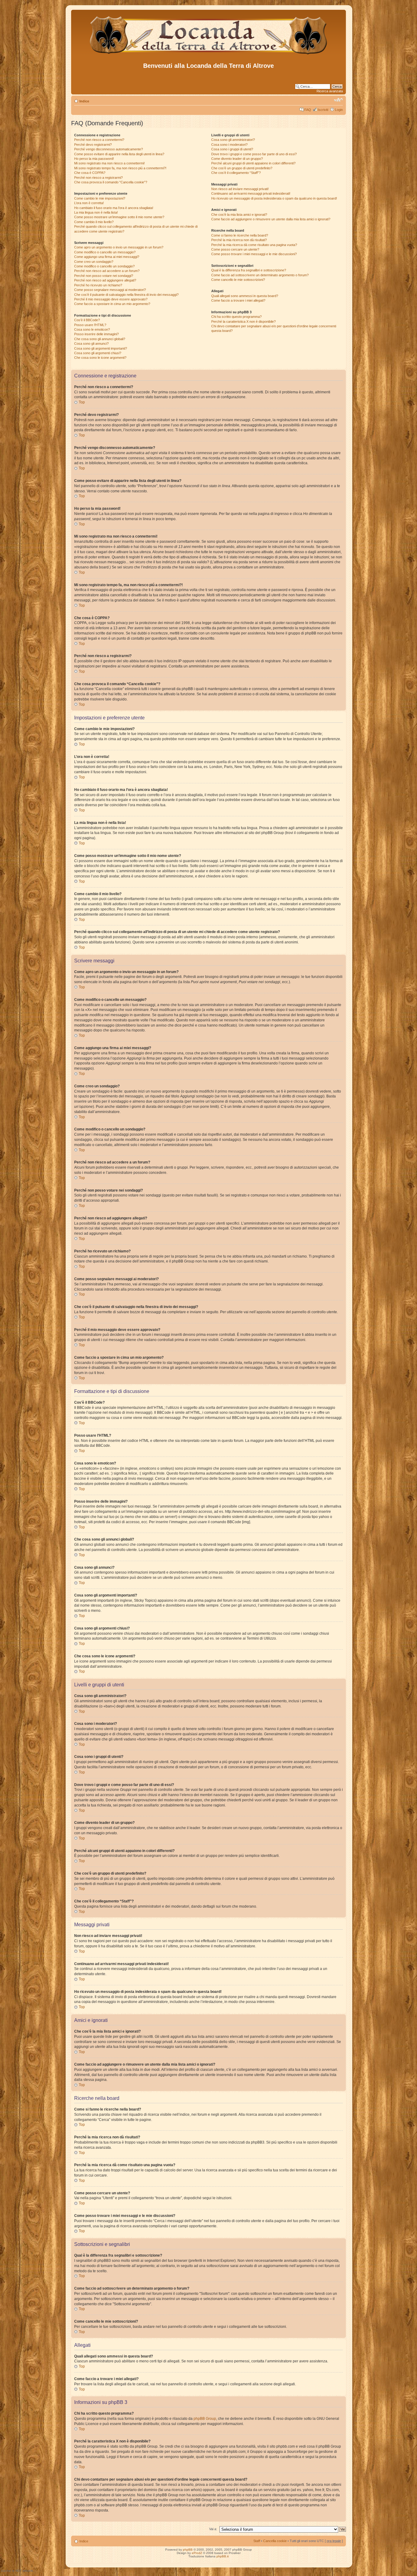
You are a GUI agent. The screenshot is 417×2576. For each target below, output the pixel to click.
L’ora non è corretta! (89, 203)
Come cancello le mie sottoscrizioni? (238, 280)
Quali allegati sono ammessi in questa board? (245, 296)
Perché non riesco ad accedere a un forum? (107, 271)
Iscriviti (323, 110)
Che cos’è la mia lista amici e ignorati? (239, 215)
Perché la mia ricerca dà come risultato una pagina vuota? (254, 245)
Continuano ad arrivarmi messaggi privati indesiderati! (251, 193)
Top (82, 402)
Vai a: (213, 2529)
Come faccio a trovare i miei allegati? (238, 300)
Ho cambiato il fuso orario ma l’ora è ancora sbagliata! (114, 208)
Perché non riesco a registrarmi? (98, 178)
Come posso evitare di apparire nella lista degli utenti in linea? (119, 154)
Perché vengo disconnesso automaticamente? (109, 149)
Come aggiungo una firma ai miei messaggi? (107, 257)
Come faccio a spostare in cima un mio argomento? (112, 304)
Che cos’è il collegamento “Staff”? (236, 173)
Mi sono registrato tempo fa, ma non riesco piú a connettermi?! (120, 168)
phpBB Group (205, 2419)
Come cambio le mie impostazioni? (100, 198)
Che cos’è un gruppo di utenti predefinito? (242, 168)
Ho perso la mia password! (94, 159)
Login (339, 110)
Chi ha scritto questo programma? (236, 317)
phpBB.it (223, 2556)
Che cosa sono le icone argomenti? (100, 358)
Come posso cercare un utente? (235, 249)
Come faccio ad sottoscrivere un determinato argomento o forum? (260, 275)
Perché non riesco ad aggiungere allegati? (105, 280)
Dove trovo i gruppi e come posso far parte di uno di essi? (254, 154)
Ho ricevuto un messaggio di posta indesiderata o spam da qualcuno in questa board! (274, 198)
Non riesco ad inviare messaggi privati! (240, 189)
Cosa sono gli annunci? (91, 344)
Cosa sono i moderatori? (229, 145)
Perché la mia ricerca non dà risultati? (239, 240)
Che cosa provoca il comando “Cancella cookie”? (111, 182)
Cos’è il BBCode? (87, 320)
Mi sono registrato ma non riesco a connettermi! (109, 163)
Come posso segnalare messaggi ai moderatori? (110, 290)
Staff (257, 2541)
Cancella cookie (275, 2541)
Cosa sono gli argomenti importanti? (101, 348)
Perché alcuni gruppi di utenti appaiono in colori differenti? (253, 163)
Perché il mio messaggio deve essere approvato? (111, 299)
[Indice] (209, 55)
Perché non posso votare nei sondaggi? (104, 276)
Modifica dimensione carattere (338, 100)
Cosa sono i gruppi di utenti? (232, 149)
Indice (84, 101)
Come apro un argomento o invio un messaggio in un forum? (119, 247)
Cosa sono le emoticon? (92, 329)
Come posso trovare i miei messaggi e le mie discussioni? (254, 254)
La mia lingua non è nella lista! (96, 212)
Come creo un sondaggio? (94, 262)
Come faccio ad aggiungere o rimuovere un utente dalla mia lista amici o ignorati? (271, 219)
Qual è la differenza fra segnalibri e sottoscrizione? (249, 270)
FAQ (308, 110)
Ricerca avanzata (330, 91)
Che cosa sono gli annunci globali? (100, 339)
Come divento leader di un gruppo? (237, 159)
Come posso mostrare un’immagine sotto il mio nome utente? (119, 217)
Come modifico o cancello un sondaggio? (104, 266)
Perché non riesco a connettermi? (99, 140)
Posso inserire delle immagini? (96, 334)
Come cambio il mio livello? (94, 222)
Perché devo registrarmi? (93, 145)
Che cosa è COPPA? (90, 173)
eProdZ (197, 2553)
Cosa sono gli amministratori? (233, 140)
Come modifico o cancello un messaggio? (105, 252)
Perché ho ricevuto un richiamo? (98, 285)
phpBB (188, 2550)
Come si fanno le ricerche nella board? (240, 235)
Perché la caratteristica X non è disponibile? (243, 322)
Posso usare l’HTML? (90, 325)
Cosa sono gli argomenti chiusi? (98, 353)
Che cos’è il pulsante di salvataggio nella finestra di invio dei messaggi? (126, 295)
